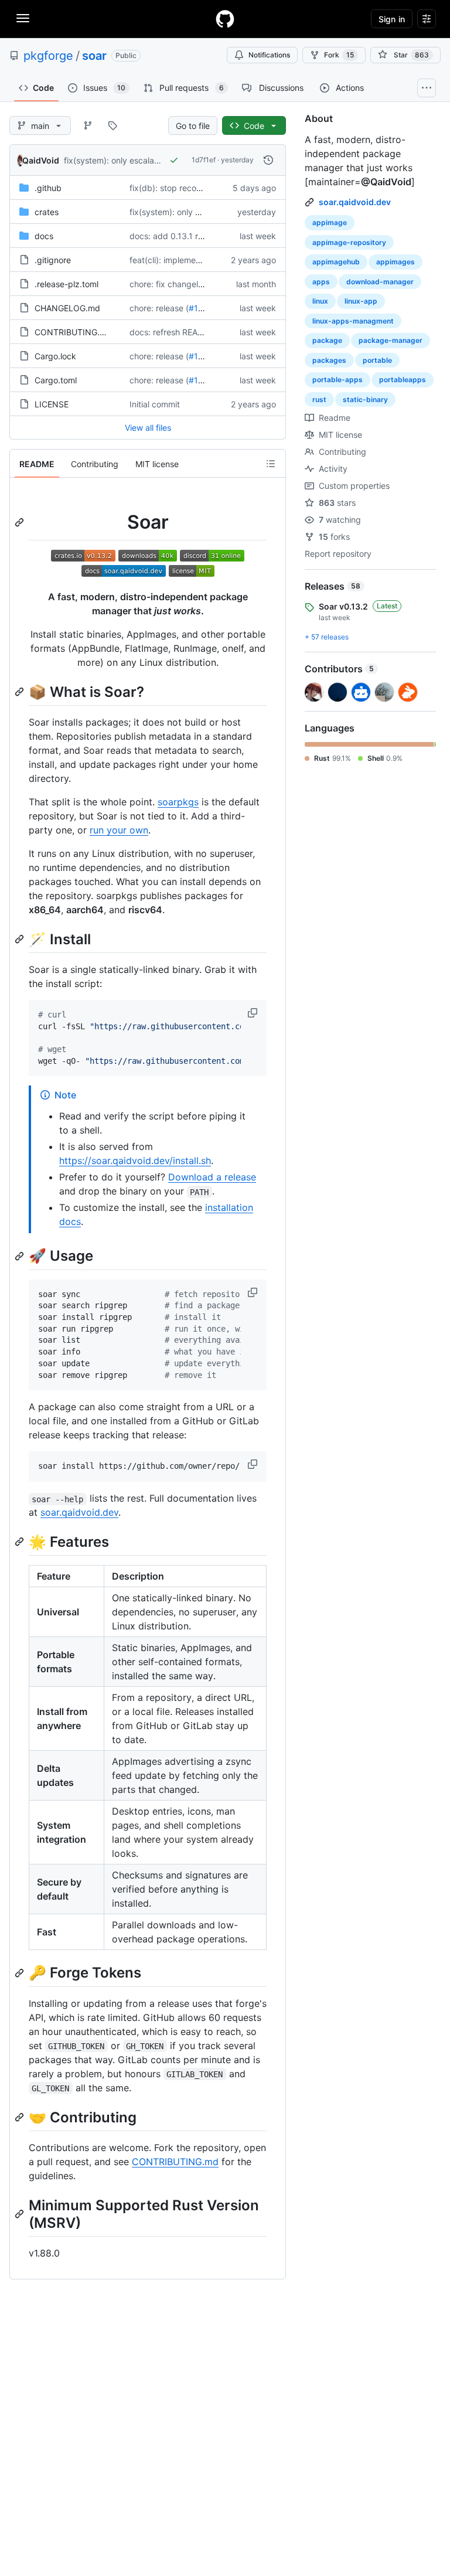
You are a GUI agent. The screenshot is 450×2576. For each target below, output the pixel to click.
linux (320, 301)
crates (47, 212)
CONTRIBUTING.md (73, 332)
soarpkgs (178, 802)
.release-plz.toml (67, 284)
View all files (148, 428)
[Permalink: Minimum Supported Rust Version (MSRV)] (21, 2214)
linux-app (361, 301)
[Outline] (271, 464)
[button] (254, 1013)
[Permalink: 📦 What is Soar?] (21, 692)
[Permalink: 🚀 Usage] (21, 1256)
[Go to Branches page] (88, 125)
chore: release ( (159, 308)
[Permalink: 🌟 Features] (21, 1542)
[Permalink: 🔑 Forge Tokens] (21, 1973)
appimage (330, 222)
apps (321, 282)
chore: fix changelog (169, 284)
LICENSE (52, 404)
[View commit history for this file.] (268, 160)
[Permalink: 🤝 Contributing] (21, 2117)
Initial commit (155, 404)
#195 (199, 308)
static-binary (365, 399)
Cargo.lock (55, 356)
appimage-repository (349, 242)
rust (319, 399)
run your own (119, 830)
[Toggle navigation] (23, 18)
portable (377, 360)
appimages (396, 262)
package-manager (391, 340)
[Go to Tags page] (112, 125)
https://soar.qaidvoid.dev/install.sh (135, 1161)
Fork (339, 55)
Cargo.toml (56, 380)
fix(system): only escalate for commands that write (161, 160)
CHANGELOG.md (67, 308)
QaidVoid (41, 160)
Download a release (212, 1177)
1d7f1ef (204, 160)
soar (94, 56)
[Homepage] (225, 19)
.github (48, 188)
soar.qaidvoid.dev (79, 1512)
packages (329, 360)
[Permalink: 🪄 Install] (21, 939)
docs (44, 236)
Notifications (269, 55)
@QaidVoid (386, 182)
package (327, 340)
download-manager (380, 282)
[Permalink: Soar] (21, 522)
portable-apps (337, 380)
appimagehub (336, 262)
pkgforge (48, 56)
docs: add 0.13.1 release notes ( (190, 236)
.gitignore (53, 260)
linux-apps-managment (353, 321)
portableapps (403, 380)
